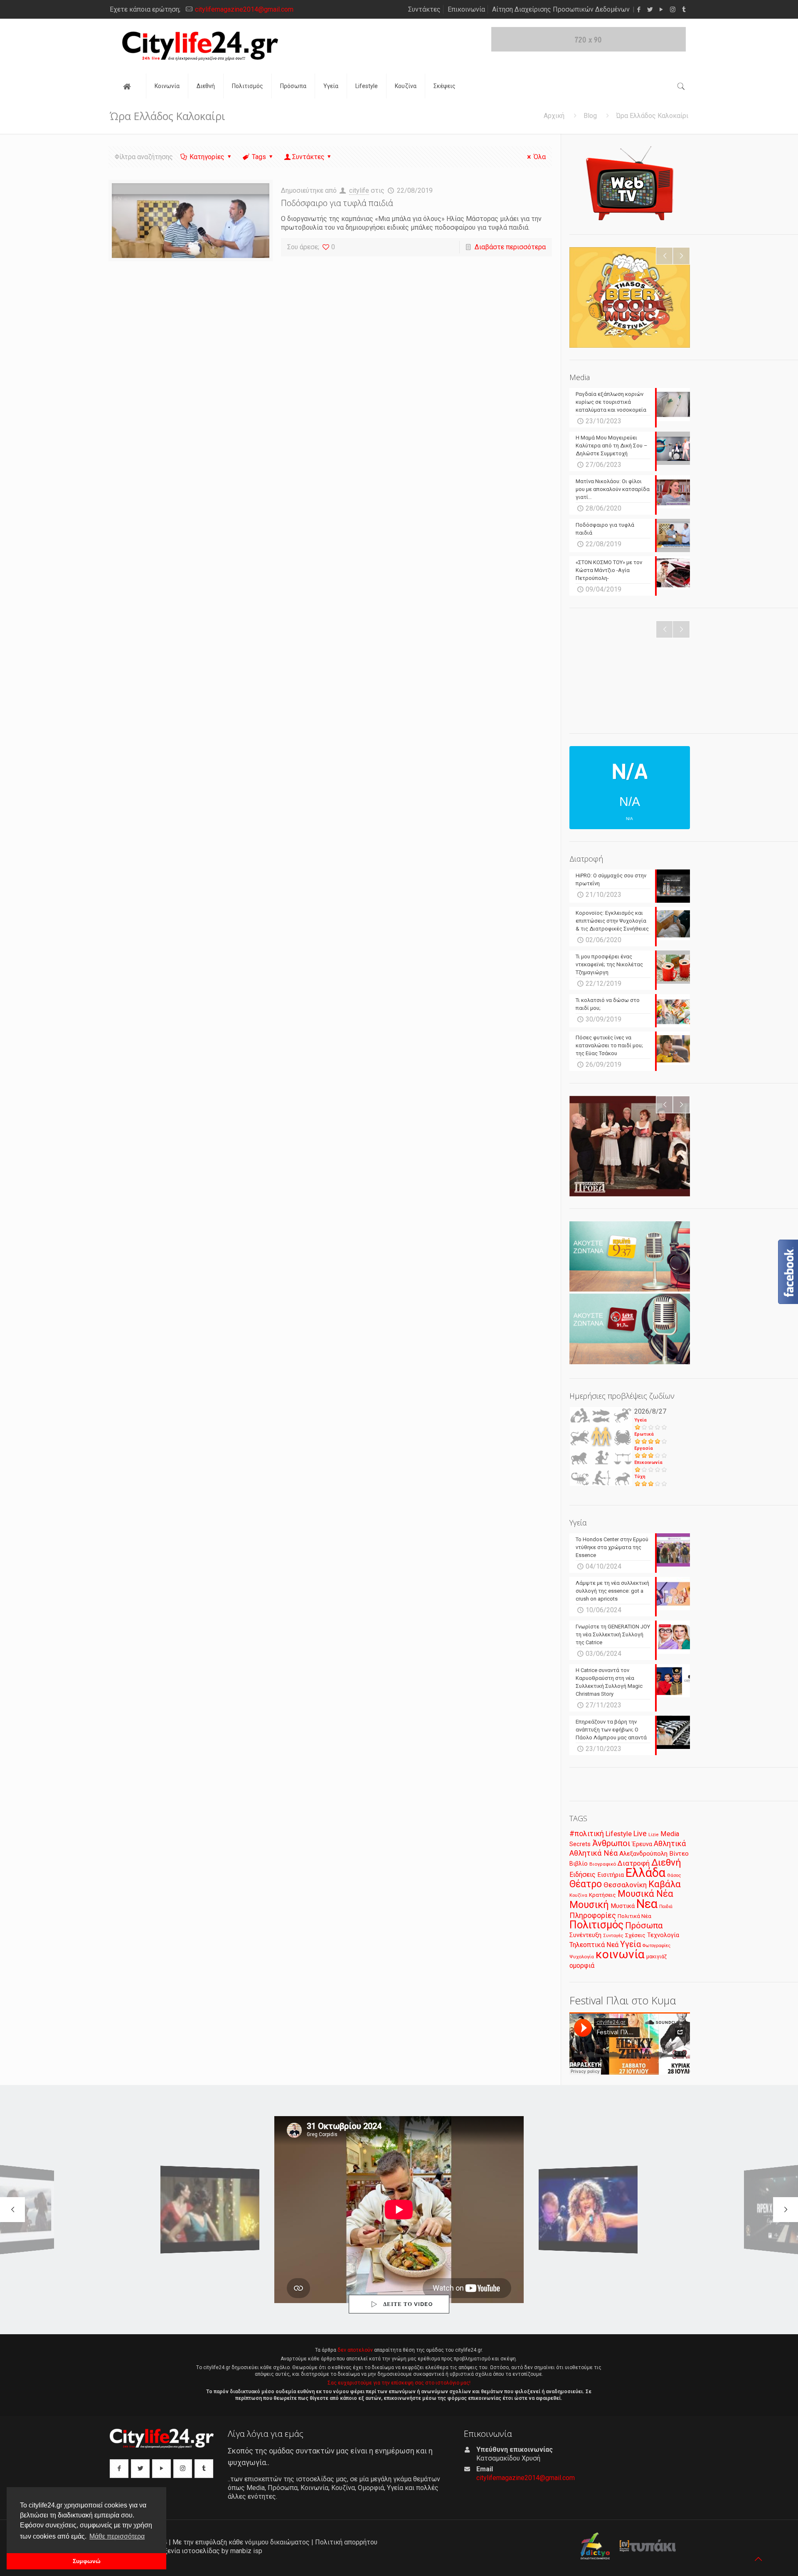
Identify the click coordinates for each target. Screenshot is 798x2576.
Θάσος (674, 1875)
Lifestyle (619, 1834)
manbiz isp (246, 2551)
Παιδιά (666, 1907)
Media (670, 1834)
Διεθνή (666, 1863)
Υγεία (640, 1420)
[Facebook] (639, 10)
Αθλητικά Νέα (594, 1853)
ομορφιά (582, 1966)
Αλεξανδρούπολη (643, 1854)
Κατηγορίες (207, 157)
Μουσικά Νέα (645, 1894)
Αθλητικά (670, 1843)
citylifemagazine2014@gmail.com (244, 9)
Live (640, 1833)
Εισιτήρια (611, 1875)
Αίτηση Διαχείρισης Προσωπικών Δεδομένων (561, 9)
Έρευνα (642, 1844)
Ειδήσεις (582, 1875)
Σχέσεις (635, 1935)
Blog (590, 116)
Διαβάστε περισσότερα (510, 247)
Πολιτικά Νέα (634, 1916)
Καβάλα (665, 1884)
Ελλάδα (645, 1873)
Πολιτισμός (596, 1925)
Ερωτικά (644, 1434)
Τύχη (640, 1477)
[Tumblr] (684, 10)
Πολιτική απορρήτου (346, 2542)
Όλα (540, 157)
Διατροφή (634, 1863)
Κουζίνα (578, 1895)
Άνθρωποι (611, 1843)
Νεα (647, 1904)
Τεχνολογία (663, 1935)
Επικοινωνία (466, 9)
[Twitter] (650, 10)
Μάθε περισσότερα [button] (117, 2536)
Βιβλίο (579, 1864)
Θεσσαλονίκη (625, 1885)
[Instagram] (673, 10)
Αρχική (554, 116)
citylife (359, 190)
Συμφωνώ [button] (87, 2561)
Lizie (654, 1835)
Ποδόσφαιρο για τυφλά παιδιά (337, 203)
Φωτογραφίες (656, 1946)
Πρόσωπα (644, 1925)
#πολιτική (587, 1834)
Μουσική (589, 1905)
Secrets (580, 1844)
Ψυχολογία (582, 1957)
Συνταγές (613, 1936)
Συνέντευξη (585, 1935)
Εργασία (644, 1448)
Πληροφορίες (593, 1915)
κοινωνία (620, 1954)
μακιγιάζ (656, 1956)
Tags (259, 157)
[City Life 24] (200, 46)
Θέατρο (586, 1884)
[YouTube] (661, 10)
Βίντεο (679, 1854)
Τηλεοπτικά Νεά (594, 1945)
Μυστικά (623, 1906)
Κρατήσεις (602, 1895)
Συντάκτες (424, 9)
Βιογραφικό (603, 1864)
